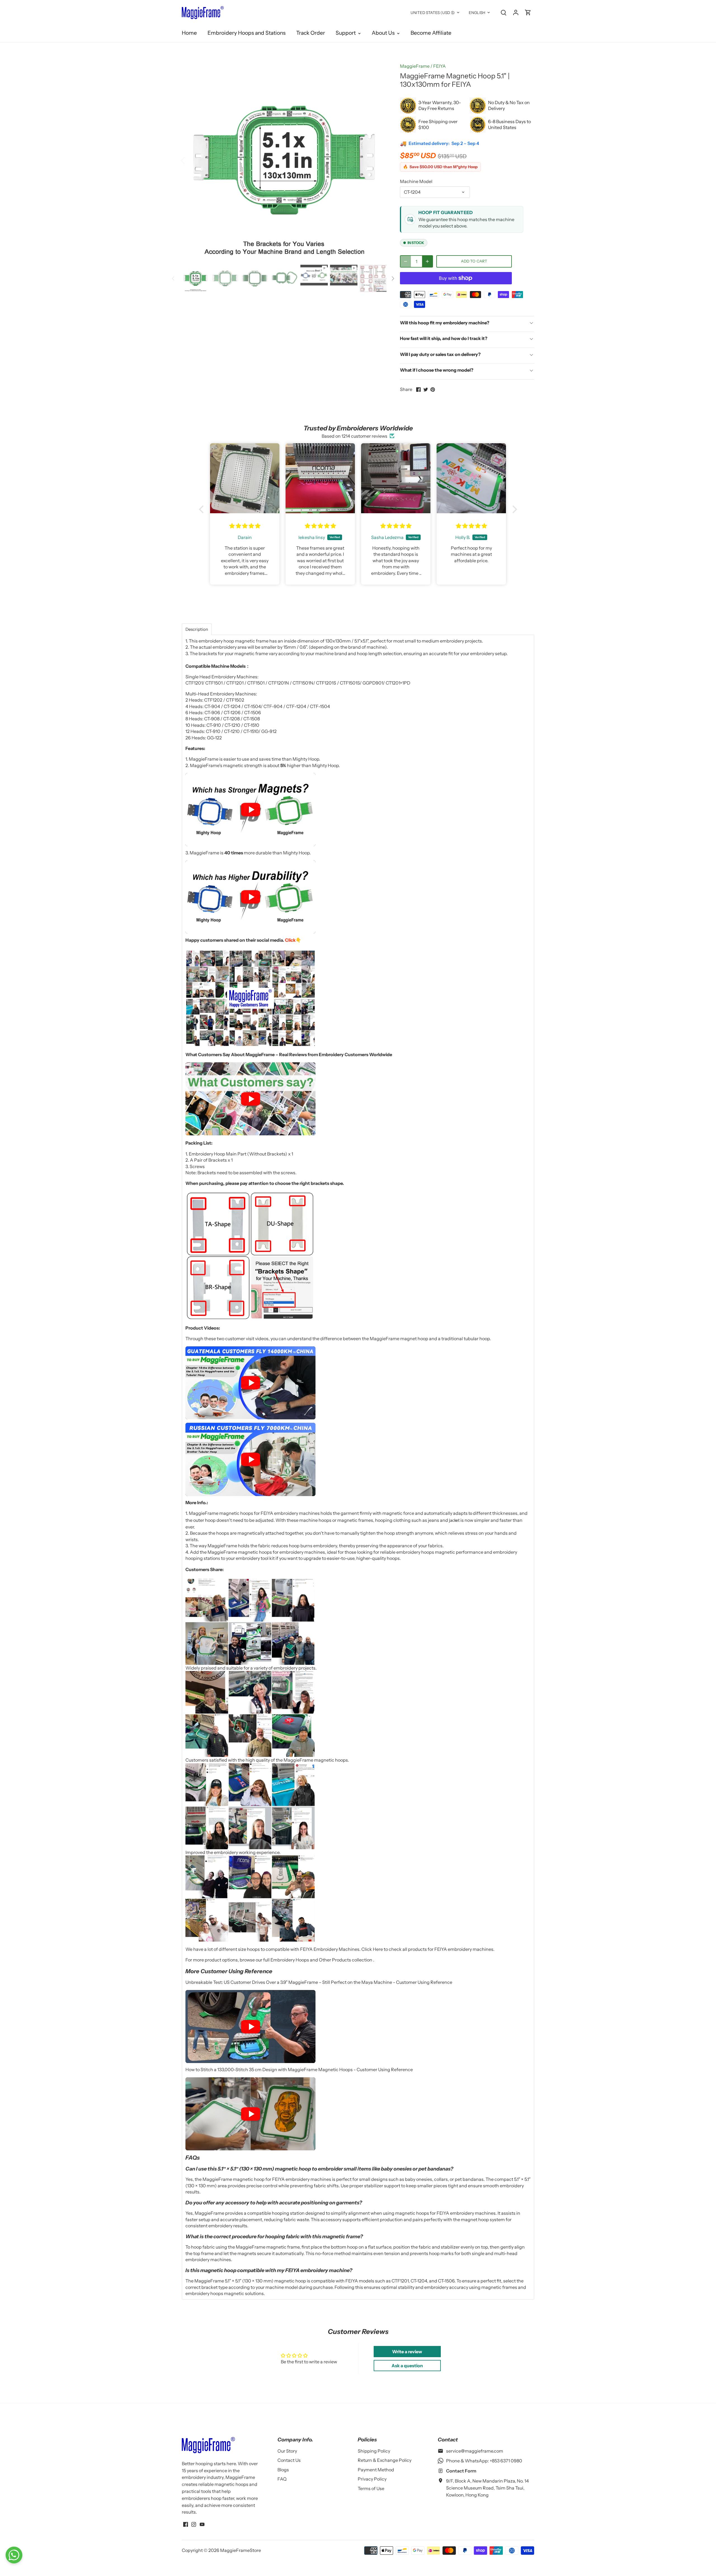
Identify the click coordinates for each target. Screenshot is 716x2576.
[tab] (197, 629)
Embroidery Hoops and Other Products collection (322, 1960)
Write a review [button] (407, 2352)
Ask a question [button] (407, 2366)
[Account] (516, 12)
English (477, 13)
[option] (284, 160)
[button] (203, 509)
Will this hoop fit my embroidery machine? (445, 323)
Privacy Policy (372, 2479)
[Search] (503, 12)
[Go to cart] (528, 12)
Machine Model (416, 181)
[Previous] (190, 160)
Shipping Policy (374, 2451)
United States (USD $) (433, 13)
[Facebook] (186, 2524)
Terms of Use (371, 2488)
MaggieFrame (415, 66)
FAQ (282, 2479)
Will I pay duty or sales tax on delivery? (440, 354)
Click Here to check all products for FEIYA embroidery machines (427, 1949)
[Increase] (427, 261)
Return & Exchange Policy (385, 2460)
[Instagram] (194, 2524)
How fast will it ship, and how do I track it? (444, 338)
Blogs (283, 2470)
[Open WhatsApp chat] (14, 2555)
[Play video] (250, 810)
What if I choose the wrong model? (437, 370)
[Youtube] (202, 2524)
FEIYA (440, 66)
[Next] (378, 160)
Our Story (287, 2451)
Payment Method (376, 2470)
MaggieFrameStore (241, 2550)
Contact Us (289, 2460)
